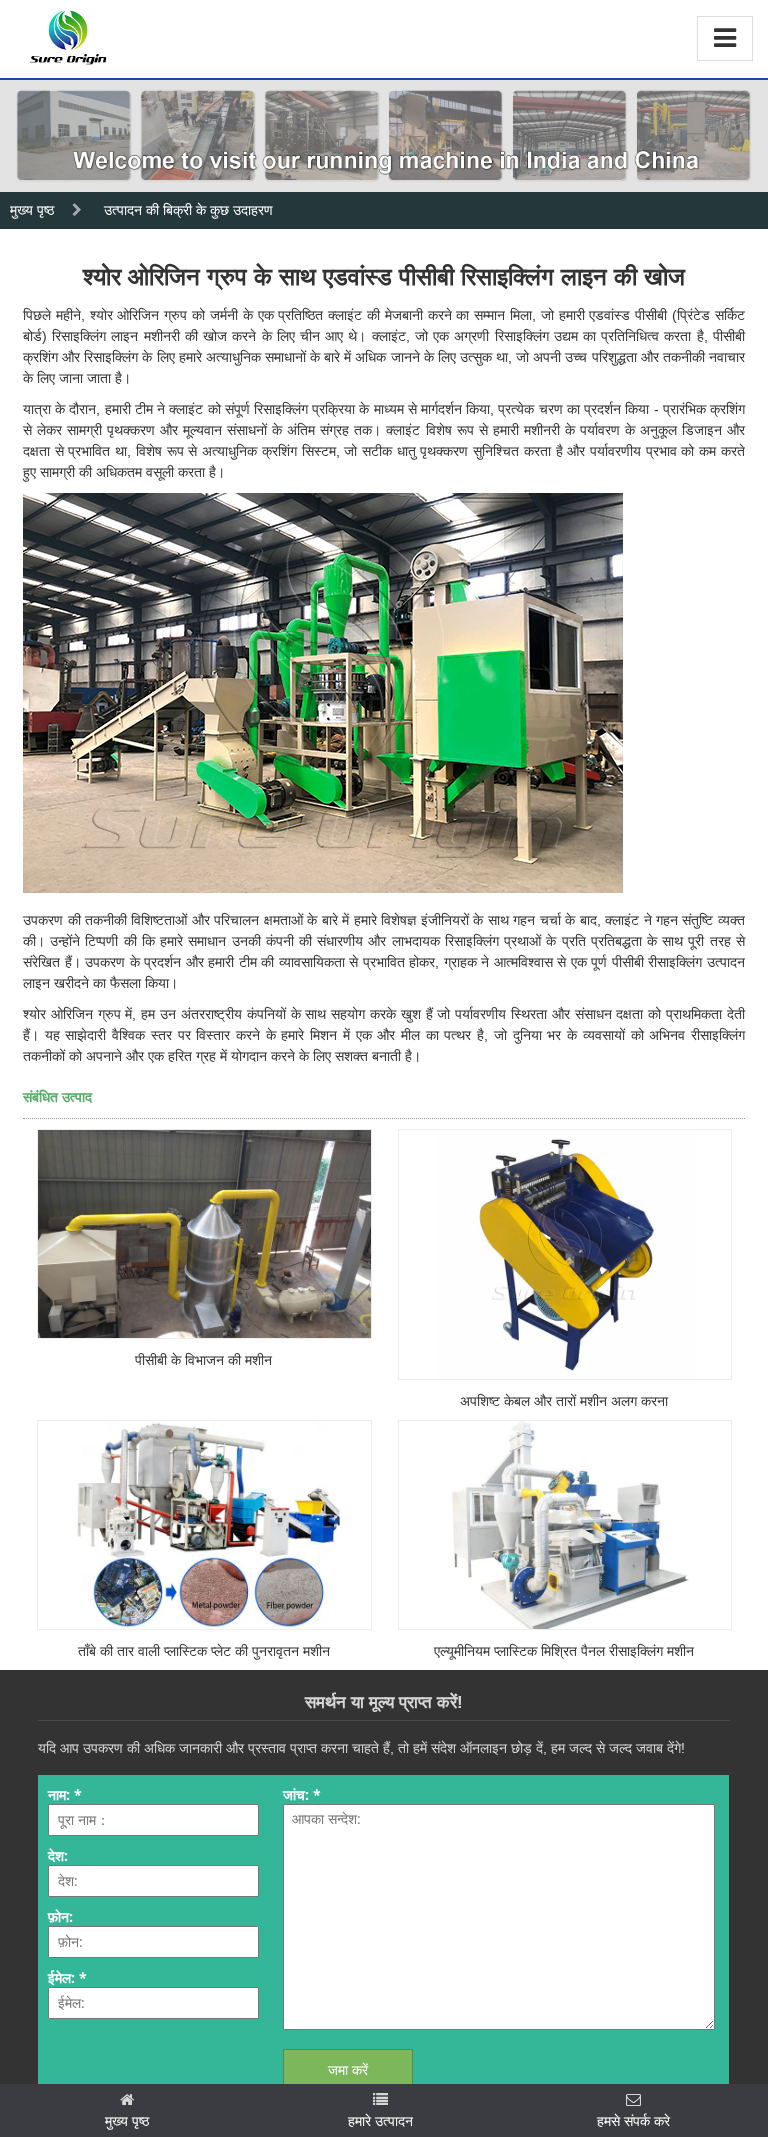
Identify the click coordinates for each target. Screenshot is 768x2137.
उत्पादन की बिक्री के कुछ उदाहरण (188, 210)
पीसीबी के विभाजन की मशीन (203, 1360)
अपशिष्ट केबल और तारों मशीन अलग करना (564, 1401)
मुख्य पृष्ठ (32, 210)
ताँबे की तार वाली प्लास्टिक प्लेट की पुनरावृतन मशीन (204, 1651)
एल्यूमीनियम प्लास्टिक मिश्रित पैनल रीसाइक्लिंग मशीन (564, 1651)
